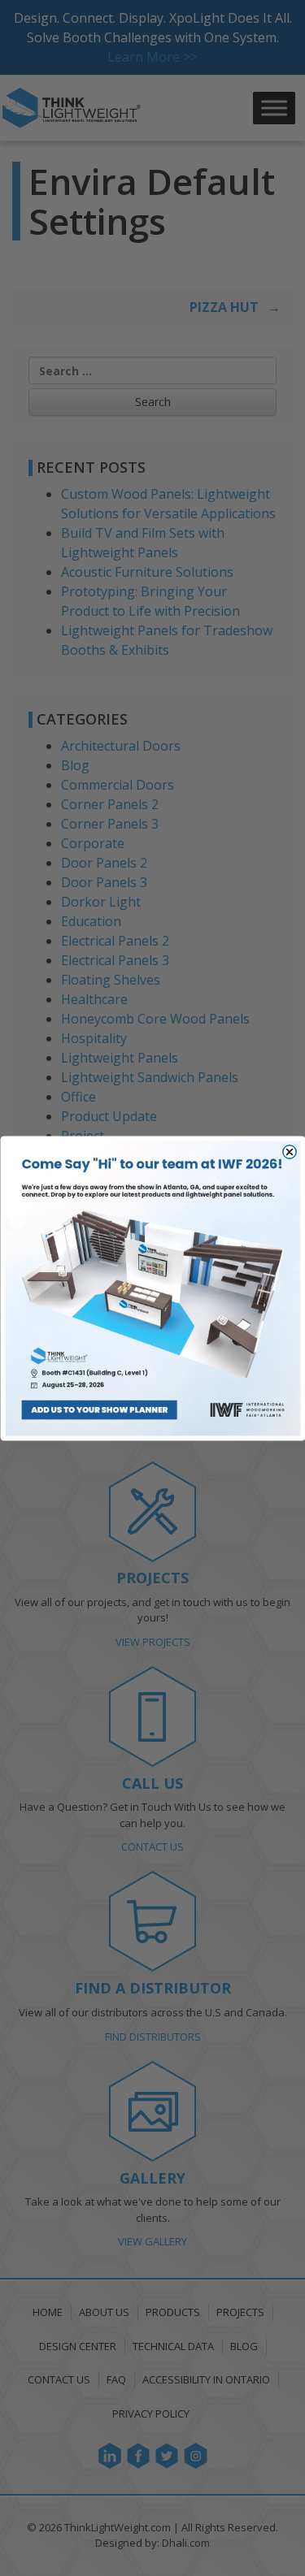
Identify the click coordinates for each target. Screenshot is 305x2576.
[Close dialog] (289, 1152)
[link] (152, 1288)
